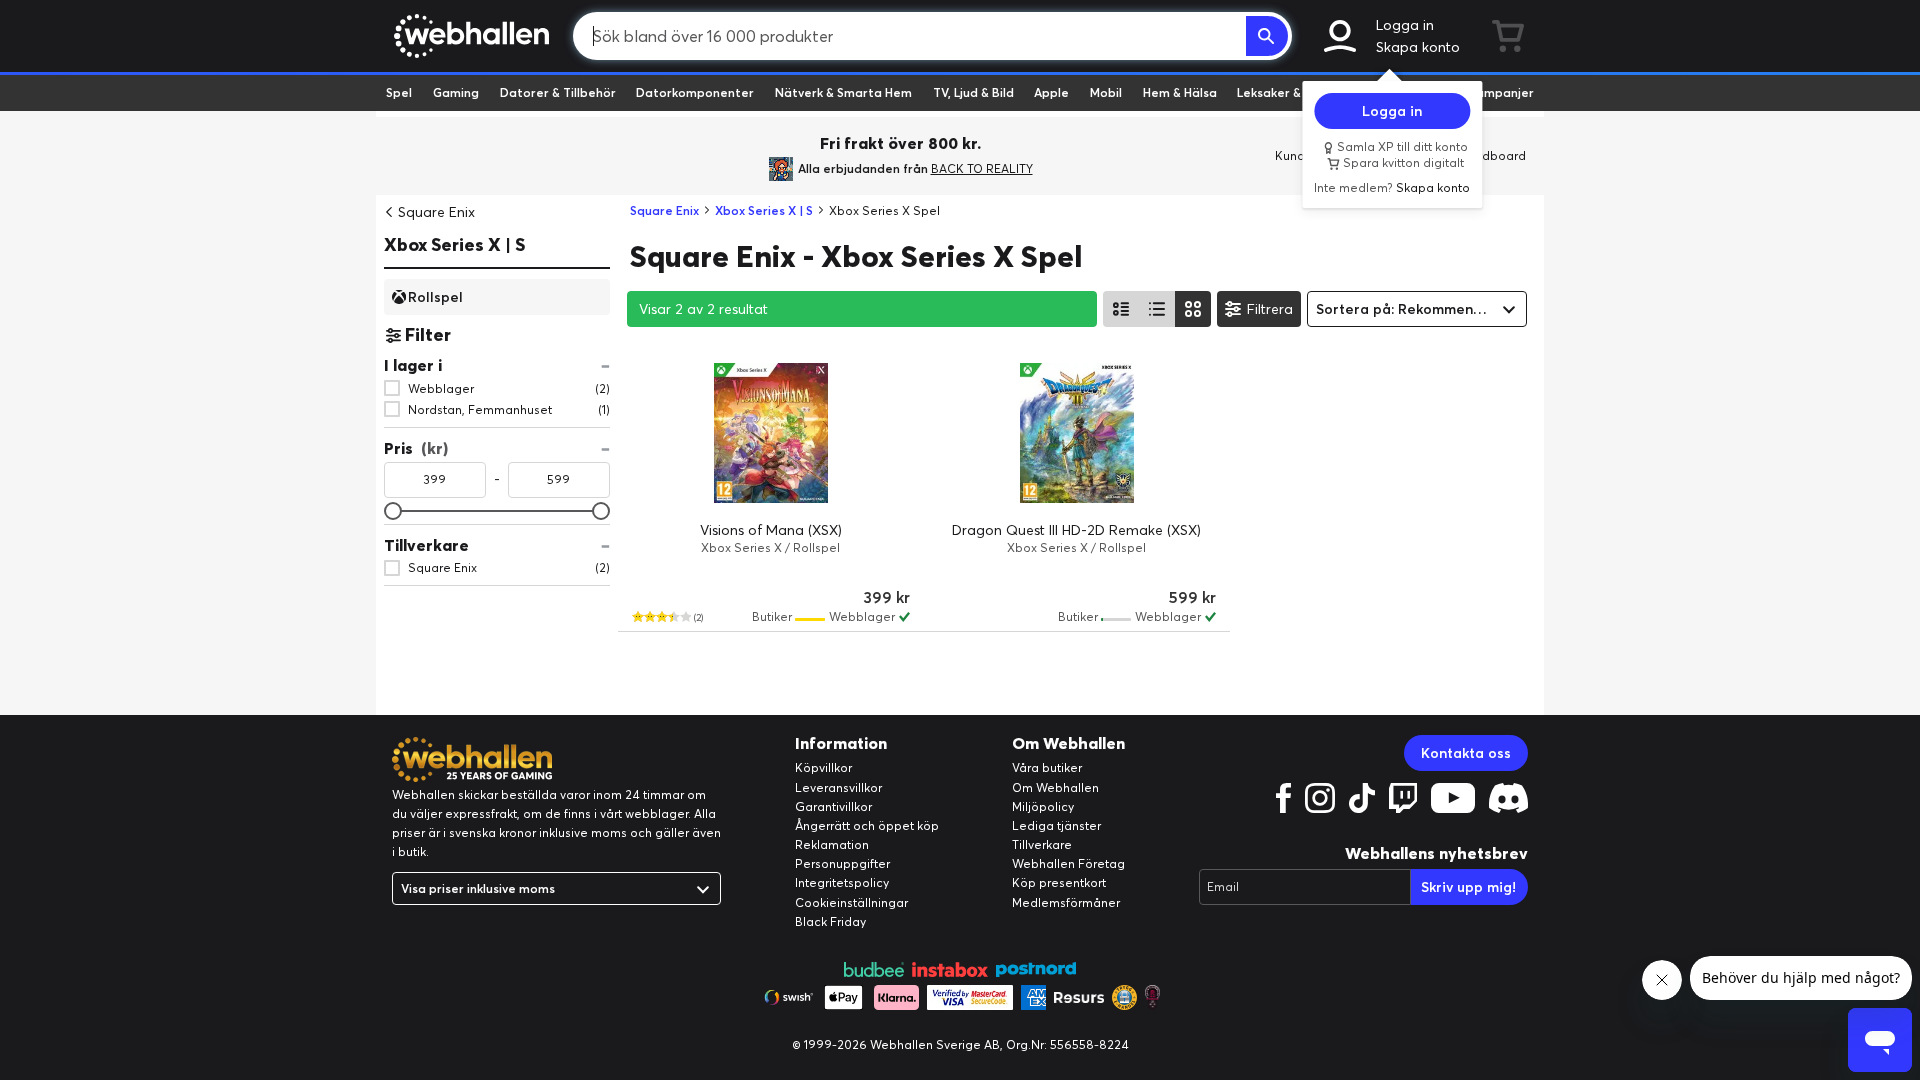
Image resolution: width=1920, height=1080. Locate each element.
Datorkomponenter (695, 92)
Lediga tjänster (1056, 825)
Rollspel (435, 296)
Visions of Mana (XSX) (771, 530)
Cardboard (1493, 155)
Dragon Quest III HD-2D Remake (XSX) (1076, 530)
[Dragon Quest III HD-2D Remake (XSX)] (1077, 433)
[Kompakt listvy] (1157, 309)
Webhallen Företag (1068, 863)
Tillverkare (1042, 844)
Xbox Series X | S (454, 244)
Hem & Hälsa (1180, 92)
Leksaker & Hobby (1289, 92)
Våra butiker (1047, 767)
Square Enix (436, 212)
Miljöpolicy (1043, 806)
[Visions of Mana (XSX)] (771, 433)
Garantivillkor (833, 806)
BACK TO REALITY (982, 168)
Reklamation (832, 844)
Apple (1051, 92)
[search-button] (1267, 36)
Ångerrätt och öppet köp (867, 825)
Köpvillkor (823, 767)
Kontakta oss (1466, 753)
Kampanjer (1501, 92)
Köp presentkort (1059, 882)
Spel (399, 92)
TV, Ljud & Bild (973, 92)
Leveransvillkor (838, 787)
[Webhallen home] (468, 36)
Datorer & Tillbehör (558, 92)
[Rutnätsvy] (1193, 309)
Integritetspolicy (842, 882)
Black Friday (830, 921)
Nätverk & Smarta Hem (843, 92)
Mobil (1106, 92)
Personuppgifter (842, 863)
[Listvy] (1121, 309)
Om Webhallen (1055, 787)
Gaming (456, 92)
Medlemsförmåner (1066, 902)
